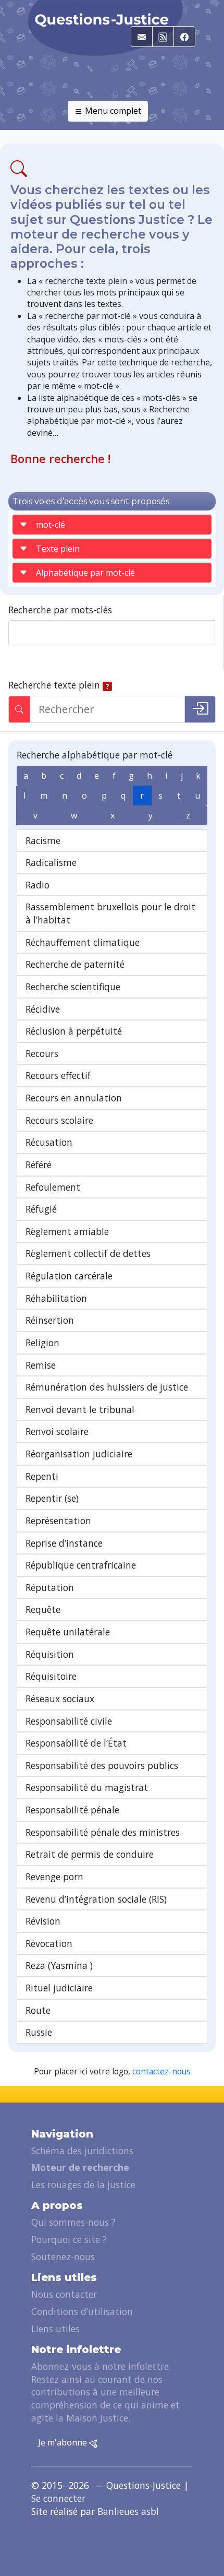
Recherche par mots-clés (60, 610)
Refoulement (53, 1187)
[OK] (200, 709)
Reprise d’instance (64, 1543)
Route (38, 2010)
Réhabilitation (56, 1298)
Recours (42, 1053)
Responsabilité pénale (72, 1810)
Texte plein (58, 549)
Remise (41, 1365)
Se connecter (58, 2498)
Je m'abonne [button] (64, 2442)
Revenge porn (54, 1877)
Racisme (43, 840)
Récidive (43, 1009)
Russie (39, 2032)
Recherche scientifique (73, 987)
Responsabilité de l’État (76, 1743)
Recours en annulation (74, 1098)
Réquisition (50, 1654)
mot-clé (51, 525)
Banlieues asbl (128, 2511)
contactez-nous (161, 2072)
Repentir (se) (52, 1498)
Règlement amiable (67, 1231)
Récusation (49, 1142)
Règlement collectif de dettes (88, 1253)
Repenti (42, 1476)
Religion (42, 1343)
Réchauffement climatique (83, 942)
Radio (38, 885)
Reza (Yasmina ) (59, 1965)
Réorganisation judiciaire (79, 1454)
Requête (43, 1609)
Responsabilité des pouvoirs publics (102, 1765)
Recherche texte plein (54, 685)
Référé (39, 1165)
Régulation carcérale (69, 1276)
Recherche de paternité (75, 964)
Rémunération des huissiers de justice (107, 1387)
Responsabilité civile (69, 1721)
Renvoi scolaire (57, 1431)
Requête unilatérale (68, 1632)
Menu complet (112, 111)
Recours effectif (58, 1075)
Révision (43, 1921)
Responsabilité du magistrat (87, 1787)
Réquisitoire (51, 1676)
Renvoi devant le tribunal (80, 1409)
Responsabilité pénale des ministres (103, 1832)
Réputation (50, 1587)
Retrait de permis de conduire (90, 1854)
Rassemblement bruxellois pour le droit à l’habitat (110, 913)
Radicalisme (51, 862)
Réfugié (41, 1209)
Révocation (49, 1943)
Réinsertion (50, 1320)
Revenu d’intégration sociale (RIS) (96, 1899)
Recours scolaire (59, 1120)
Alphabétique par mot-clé (85, 573)
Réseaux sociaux (60, 1699)
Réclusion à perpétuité (74, 1031)
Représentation (58, 1521)
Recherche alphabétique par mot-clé (95, 755)
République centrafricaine (81, 1565)
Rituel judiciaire (59, 1988)
